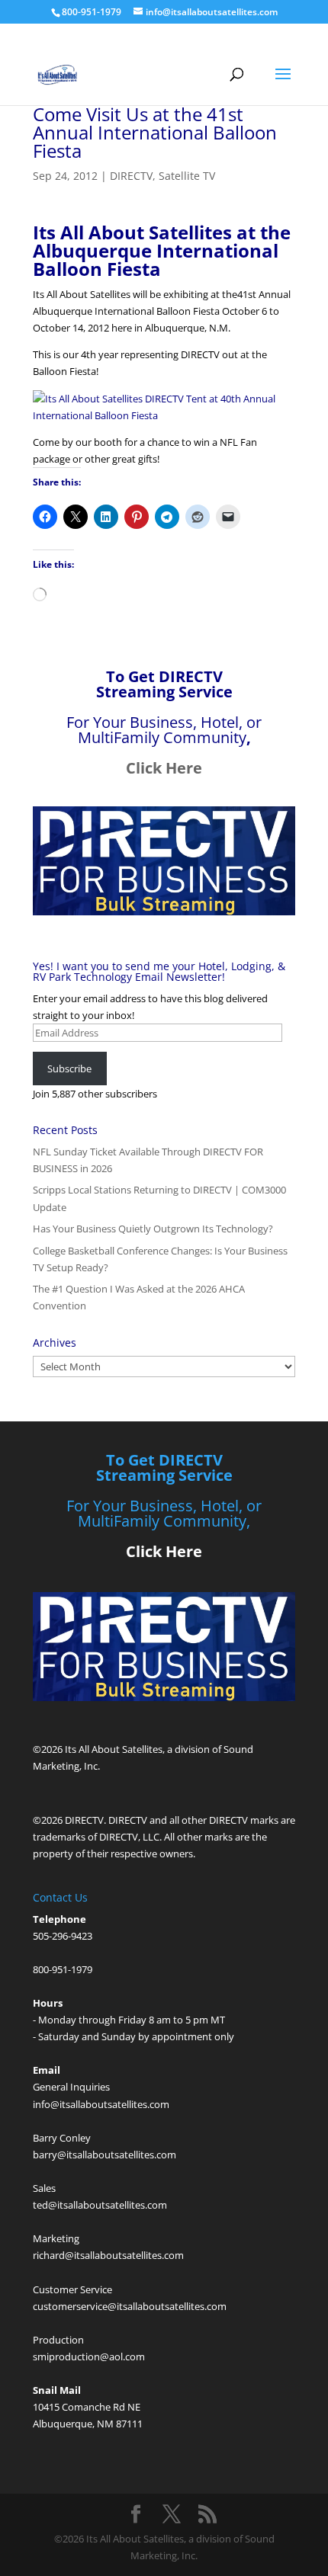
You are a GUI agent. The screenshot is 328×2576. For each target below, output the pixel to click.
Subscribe (69, 1069)
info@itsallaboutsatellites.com (101, 2104)
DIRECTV (131, 176)
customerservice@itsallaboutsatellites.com (130, 2306)
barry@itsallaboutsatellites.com (105, 2155)
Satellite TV (187, 176)
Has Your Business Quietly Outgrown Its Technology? (153, 1229)
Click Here (164, 768)
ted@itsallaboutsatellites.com (100, 2205)
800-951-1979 (63, 1969)
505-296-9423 (63, 1936)
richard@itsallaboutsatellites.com (108, 2255)
